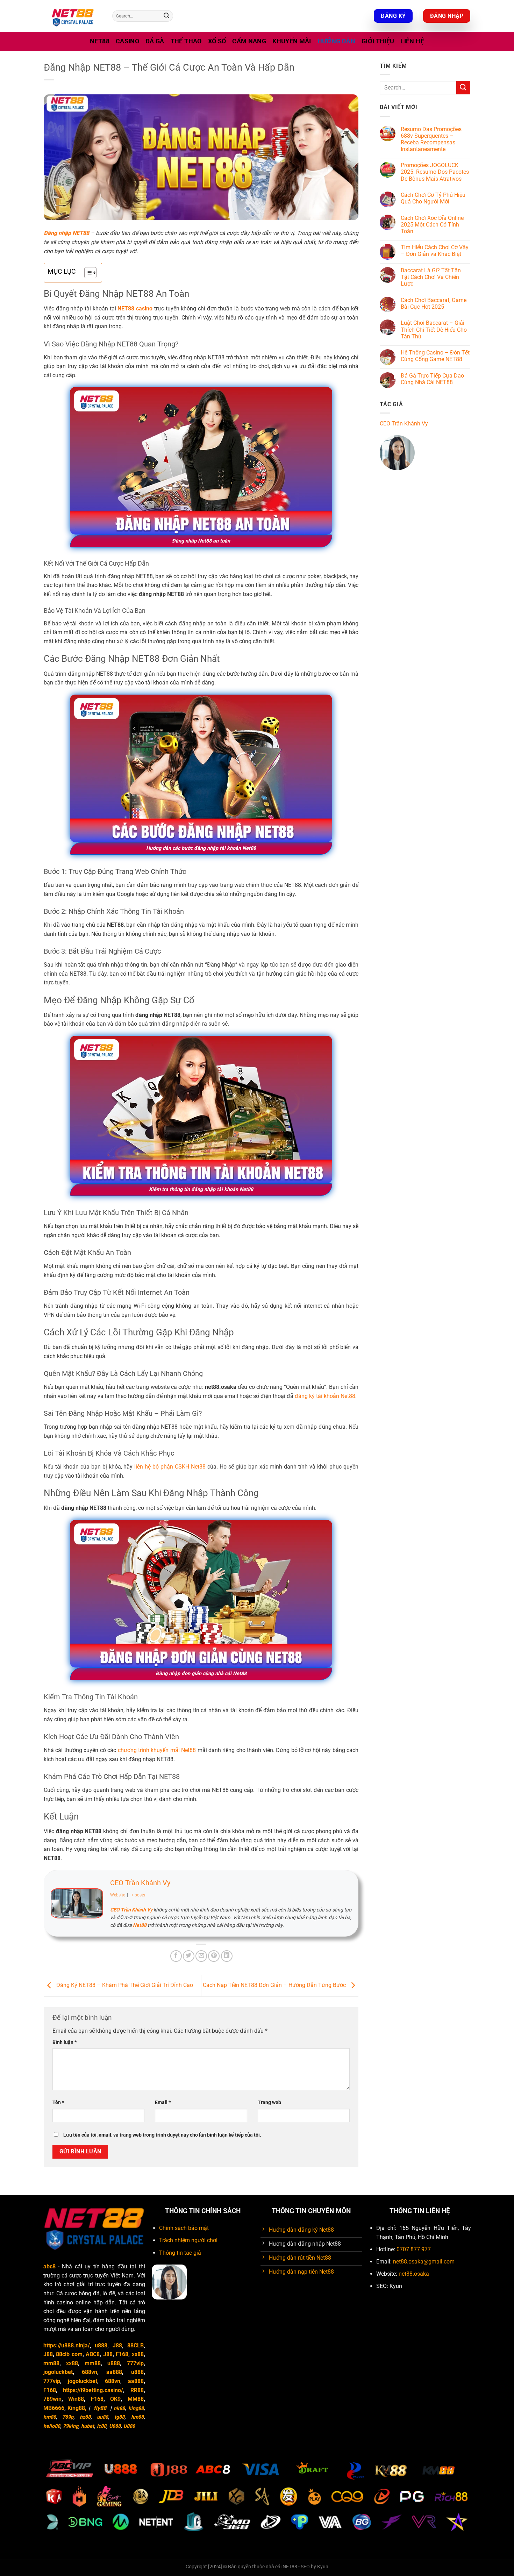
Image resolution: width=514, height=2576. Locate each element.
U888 (115, 2426)
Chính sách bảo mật (184, 2228)
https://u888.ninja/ (67, 2345)
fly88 (100, 2408)
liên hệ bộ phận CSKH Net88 (170, 1467)
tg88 (119, 2417)
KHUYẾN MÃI (292, 41)
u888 (101, 2345)
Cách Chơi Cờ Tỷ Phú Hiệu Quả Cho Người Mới (433, 198)
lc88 (102, 2426)
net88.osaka (414, 2274)
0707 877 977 (414, 2249)
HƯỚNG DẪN (336, 41)
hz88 (85, 2417)
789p (68, 2417)
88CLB (135, 2345)
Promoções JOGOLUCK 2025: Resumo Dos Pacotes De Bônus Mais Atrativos (435, 172)
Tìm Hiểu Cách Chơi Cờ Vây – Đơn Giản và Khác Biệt (435, 251)
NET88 (100, 41)
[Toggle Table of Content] (87, 273)
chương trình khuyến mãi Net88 (157, 1750)
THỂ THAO (186, 41)
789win (52, 2399)
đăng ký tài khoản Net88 (325, 1396)
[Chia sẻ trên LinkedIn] (227, 1956)
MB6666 (54, 2408)
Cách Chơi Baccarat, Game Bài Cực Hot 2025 (434, 303)
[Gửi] (166, 16)
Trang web (269, 2103)
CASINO (127, 41)
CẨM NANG (249, 41)
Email (163, 2103)
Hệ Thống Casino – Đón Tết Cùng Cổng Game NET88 (435, 356)
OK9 (115, 2399)
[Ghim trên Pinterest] (214, 1956)
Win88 (76, 2399)
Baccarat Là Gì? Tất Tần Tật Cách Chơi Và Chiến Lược (431, 277)
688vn (90, 2372)
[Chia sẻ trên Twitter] (189, 1956)
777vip (135, 2363)
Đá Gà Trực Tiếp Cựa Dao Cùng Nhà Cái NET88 (432, 379)
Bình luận (65, 2042)
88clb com (69, 2354)
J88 (117, 2345)
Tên (58, 2103)
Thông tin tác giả (180, 2253)
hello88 (52, 2426)
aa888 (114, 2372)
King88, (77, 2408)
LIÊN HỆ (412, 41)
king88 (136, 2408)
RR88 (137, 2390)
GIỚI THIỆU (378, 41)
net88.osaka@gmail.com (424, 2262)
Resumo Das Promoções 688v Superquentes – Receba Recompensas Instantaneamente (431, 139)
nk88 (119, 2408)
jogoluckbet (58, 2372)
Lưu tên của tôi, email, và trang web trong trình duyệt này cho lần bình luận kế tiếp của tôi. (162, 2135)
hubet (88, 2426)
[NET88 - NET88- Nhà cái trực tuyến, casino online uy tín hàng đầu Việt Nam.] (73, 16)
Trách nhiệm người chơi (188, 2240)
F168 (122, 2354)
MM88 (136, 2399)
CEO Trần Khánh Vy (140, 1883)
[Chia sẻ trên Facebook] (176, 1956)
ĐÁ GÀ (155, 41)
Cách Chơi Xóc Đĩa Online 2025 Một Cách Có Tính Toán (432, 225)
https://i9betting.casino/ (93, 2390)
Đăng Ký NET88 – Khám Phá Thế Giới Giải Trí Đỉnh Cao (124, 1985)
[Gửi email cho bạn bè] (201, 1956)
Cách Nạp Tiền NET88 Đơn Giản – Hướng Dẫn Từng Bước (275, 1985)
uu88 (102, 2417)
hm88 (50, 2417)
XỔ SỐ (217, 41)
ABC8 (93, 2354)
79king (71, 2426)
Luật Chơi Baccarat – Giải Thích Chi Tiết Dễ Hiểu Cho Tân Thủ (434, 329)
